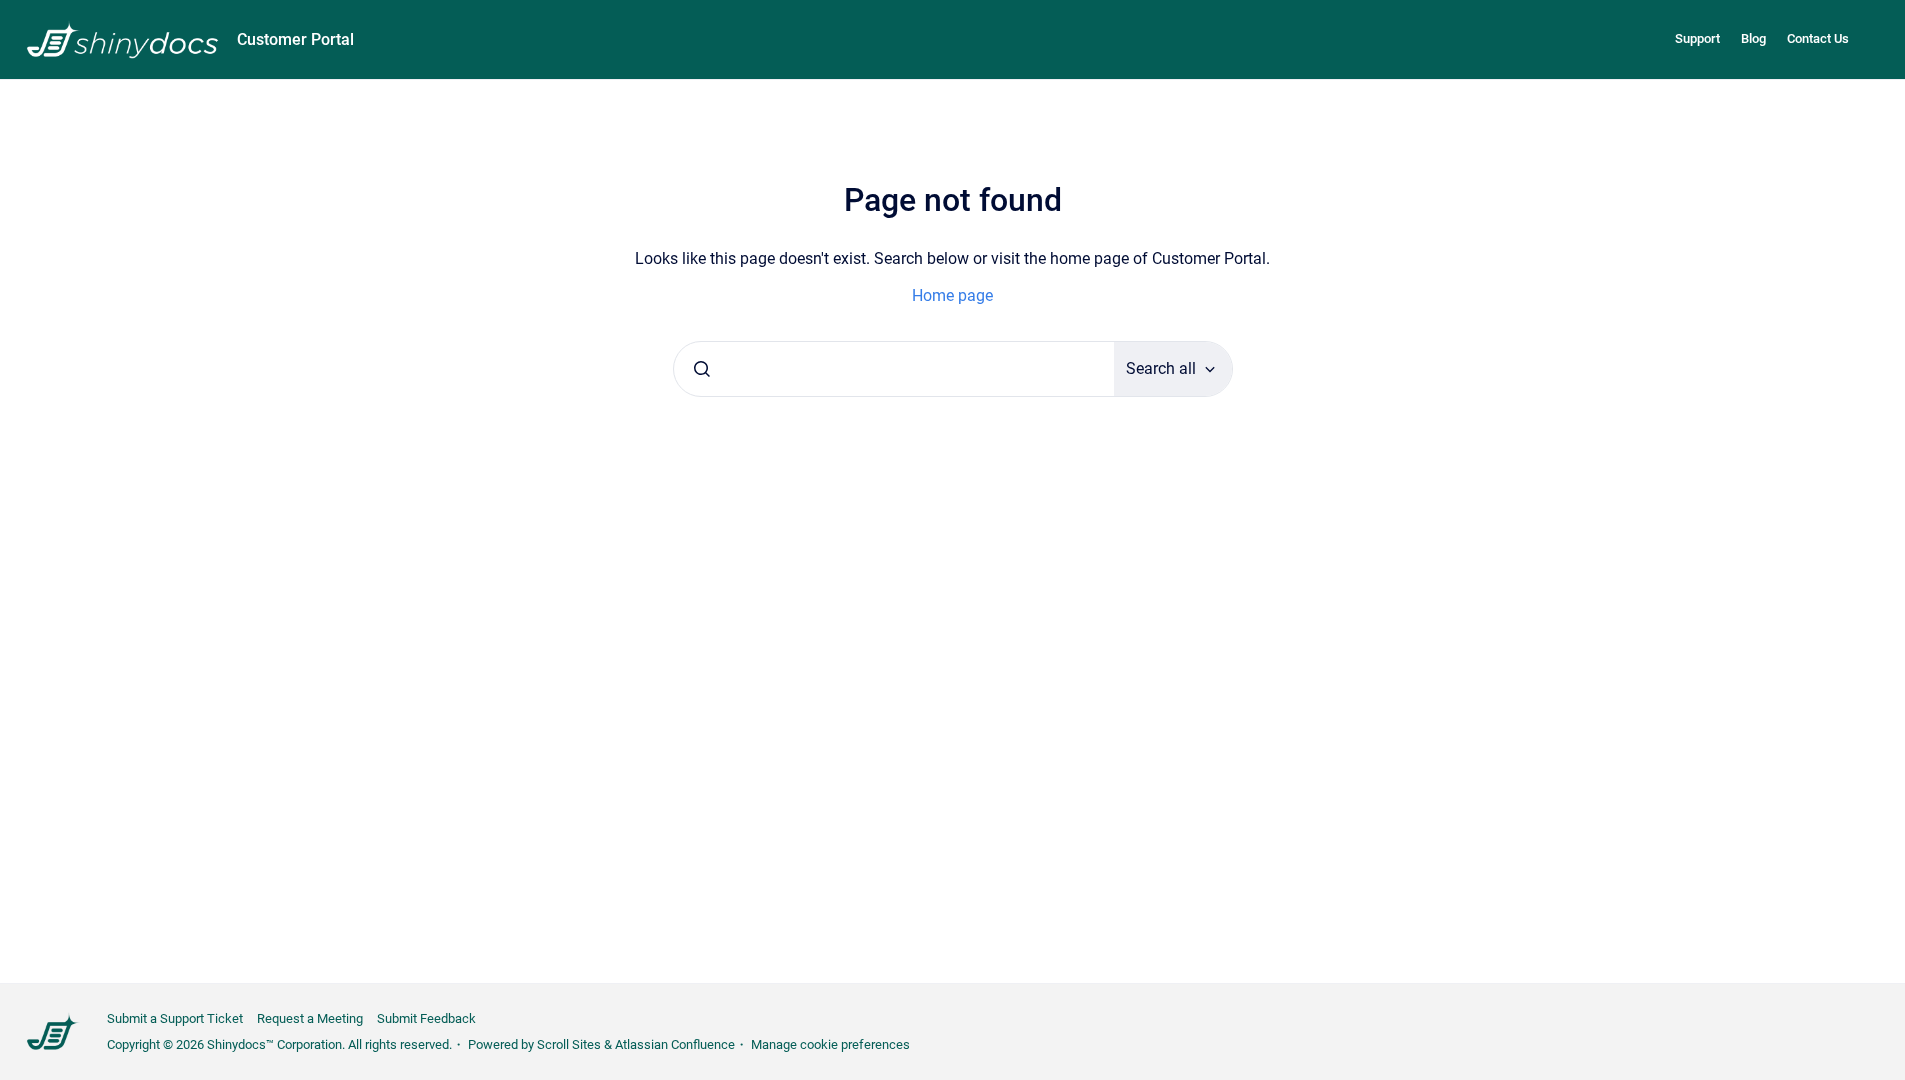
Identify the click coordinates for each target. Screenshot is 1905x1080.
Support (1697, 38)
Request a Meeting (310, 1018)
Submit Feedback (426, 1018)
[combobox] (894, 369)
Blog (1753, 38)
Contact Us (1818, 38)
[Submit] (702, 369)
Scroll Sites (569, 1044)
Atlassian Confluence (675, 1044)
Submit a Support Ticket (175, 1018)
